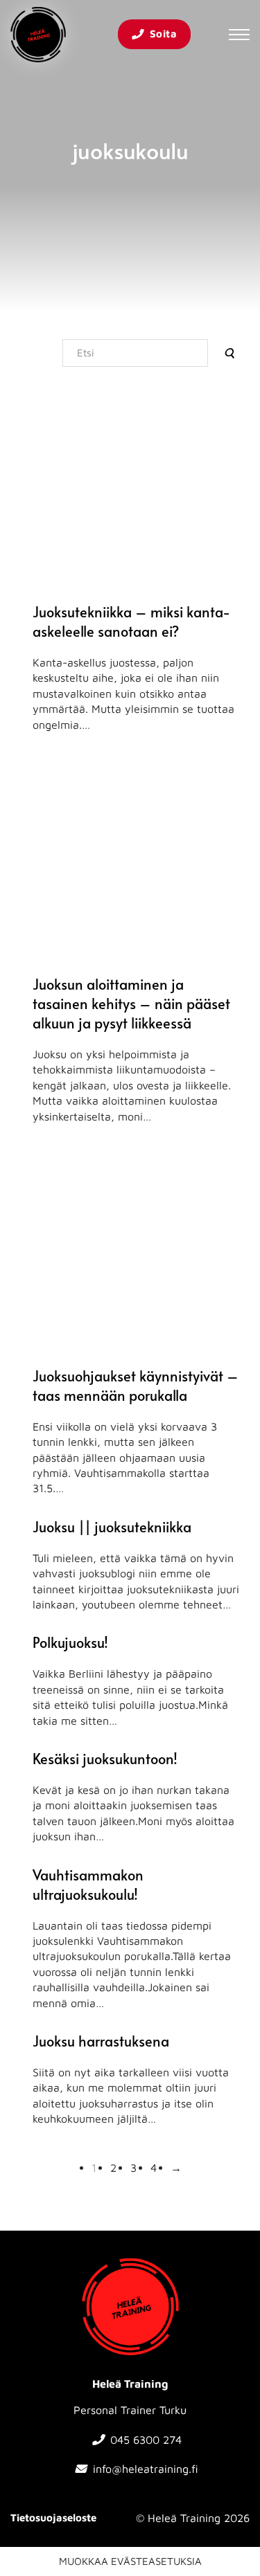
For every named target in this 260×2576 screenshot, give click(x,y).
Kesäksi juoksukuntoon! (105, 1759)
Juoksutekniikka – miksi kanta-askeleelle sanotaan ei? (131, 622)
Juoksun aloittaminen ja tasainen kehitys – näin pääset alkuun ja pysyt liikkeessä (131, 1004)
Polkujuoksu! (70, 1642)
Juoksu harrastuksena (101, 2041)
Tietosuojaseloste (53, 2518)
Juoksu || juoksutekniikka (112, 1527)
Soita (164, 34)
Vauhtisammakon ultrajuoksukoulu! (88, 1885)
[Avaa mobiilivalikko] (239, 35)
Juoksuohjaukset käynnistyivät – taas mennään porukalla (136, 1386)
